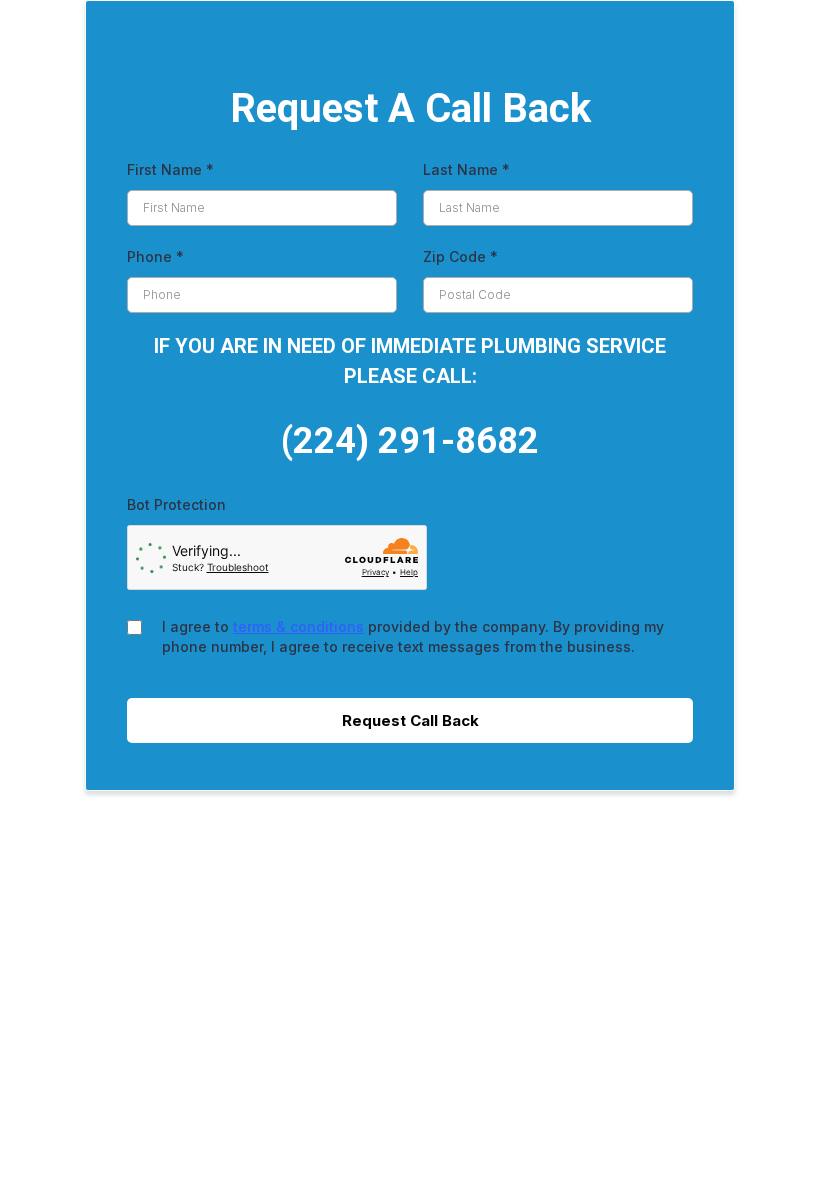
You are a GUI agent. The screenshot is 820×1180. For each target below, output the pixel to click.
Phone (155, 256)
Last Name (466, 169)
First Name (170, 169)
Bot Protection (176, 504)
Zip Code (460, 256)
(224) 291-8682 (410, 441)
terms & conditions (298, 626)
